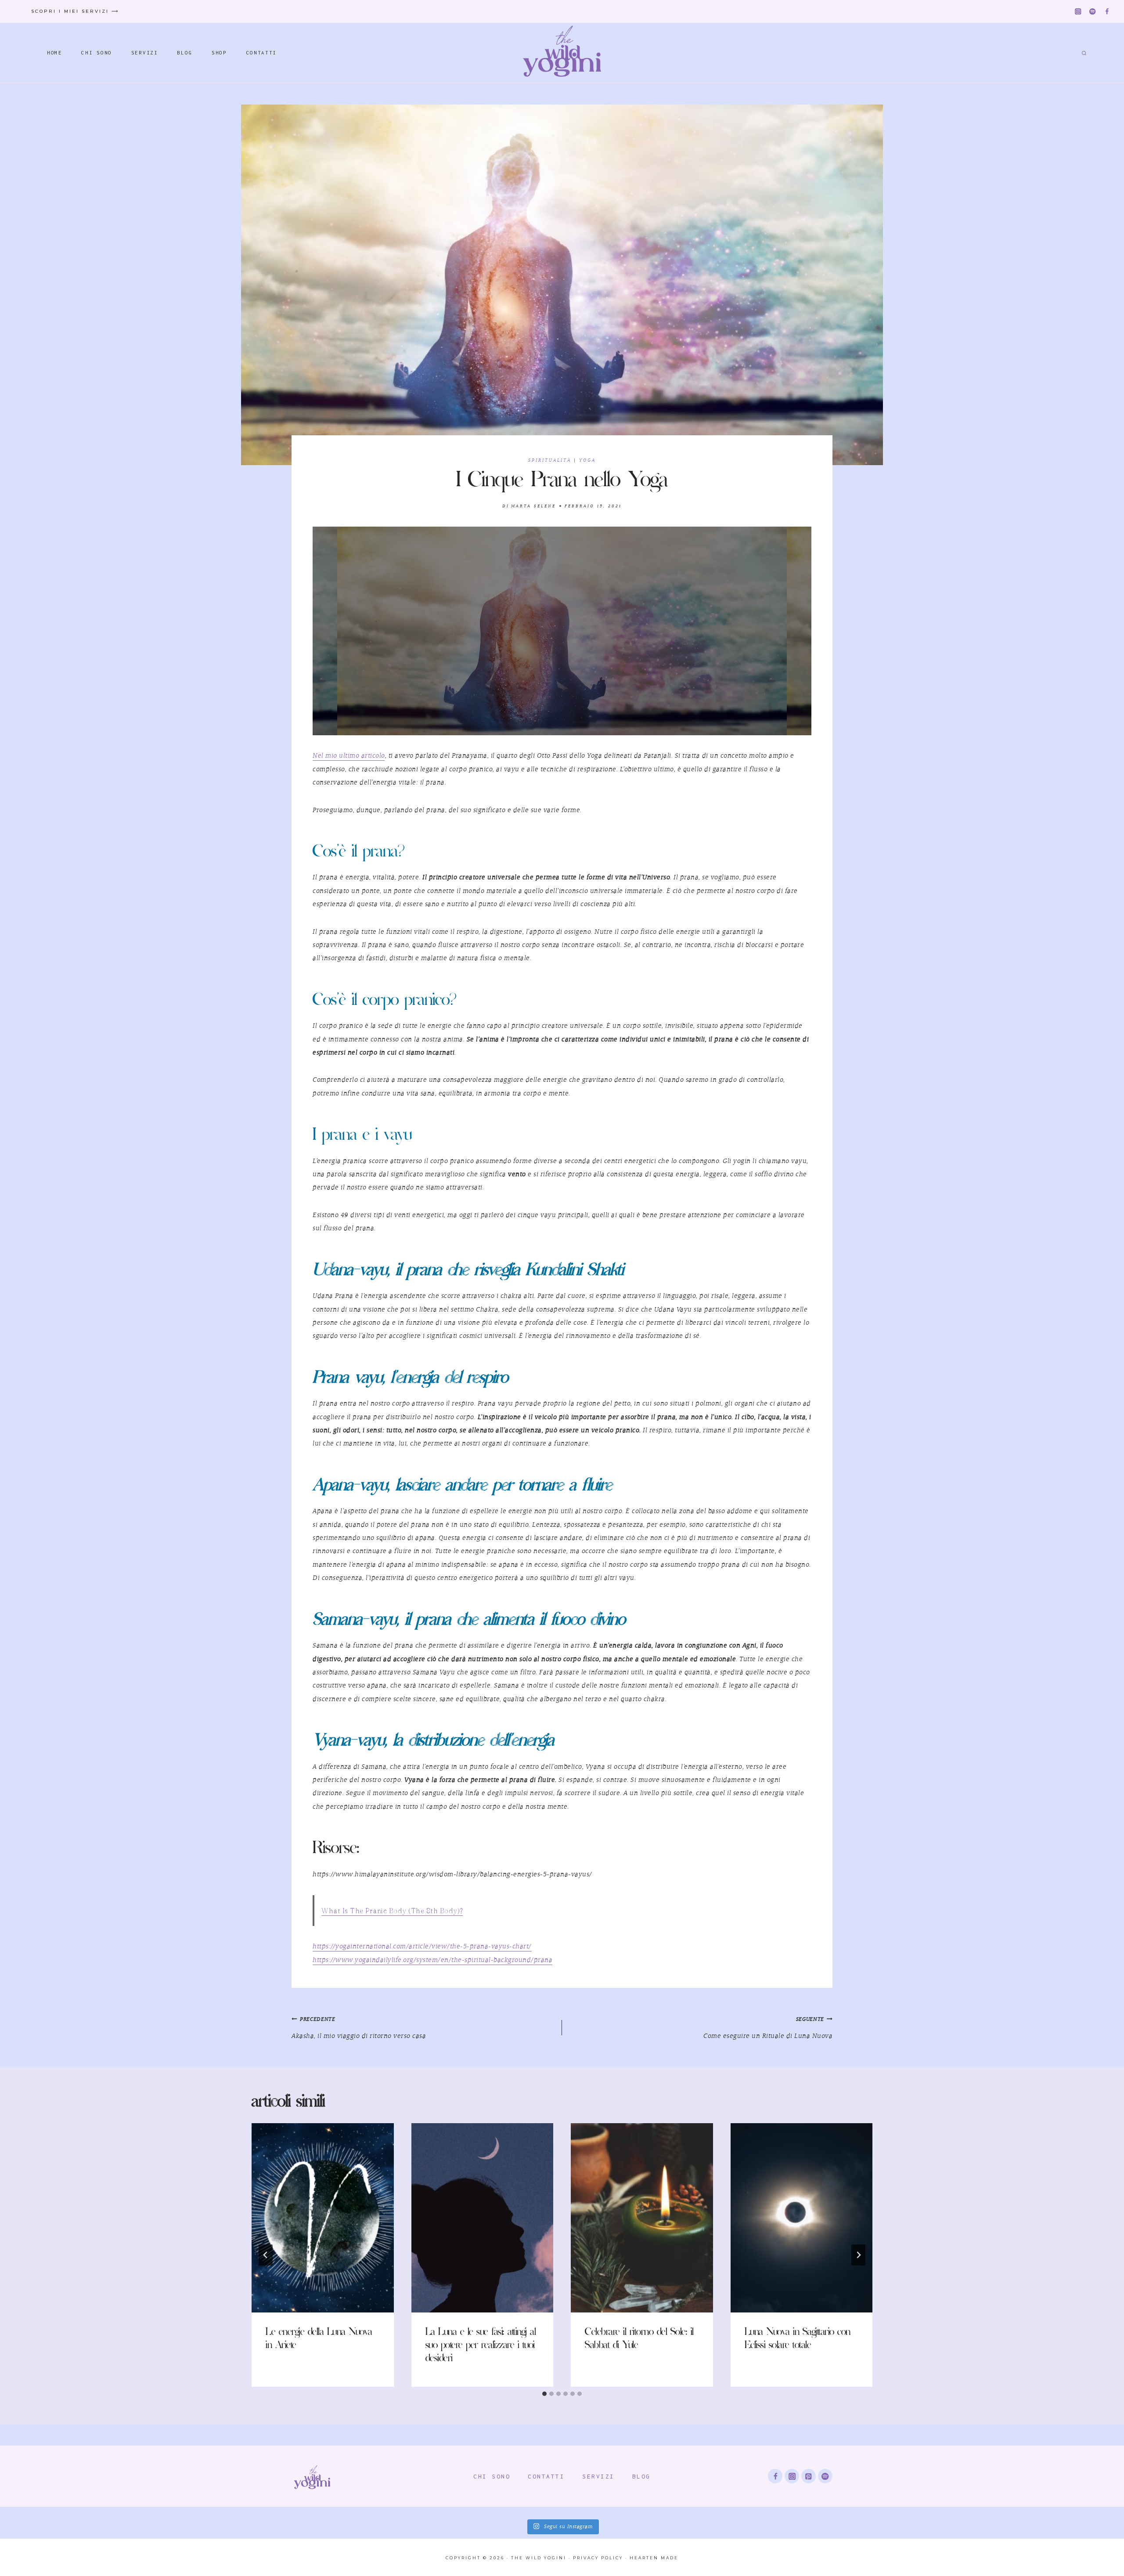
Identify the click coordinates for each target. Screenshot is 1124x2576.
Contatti (262, 52)
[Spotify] (1093, 12)
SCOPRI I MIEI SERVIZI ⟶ (75, 11)
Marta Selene (533, 506)
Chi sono (492, 2476)
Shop (219, 52)
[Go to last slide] (266, 2255)
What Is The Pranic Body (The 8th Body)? (392, 1911)
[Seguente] (858, 2255)
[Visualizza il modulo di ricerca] (1083, 53)
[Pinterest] (809, 2476)
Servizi (145, 52)
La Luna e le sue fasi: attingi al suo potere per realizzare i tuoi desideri (481, 2346)
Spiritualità (550, 461)
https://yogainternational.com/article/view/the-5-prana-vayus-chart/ (422, 1947)
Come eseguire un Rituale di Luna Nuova (768, 2028)
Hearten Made (654, 2558)
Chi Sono (97, 52)
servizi (598, 2476)
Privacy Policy (598, 2558)
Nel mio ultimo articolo (349, 756)
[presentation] (323, 2218)
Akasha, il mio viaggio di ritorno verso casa (359, 2028)
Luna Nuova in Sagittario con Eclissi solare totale (798, 2339)
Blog (185, 52)
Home (55, 52)
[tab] (544, 2394)
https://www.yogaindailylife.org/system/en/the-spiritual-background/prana (432, 1960)
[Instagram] (1078, 12)
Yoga (587, 461)
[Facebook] (1107, 12)
